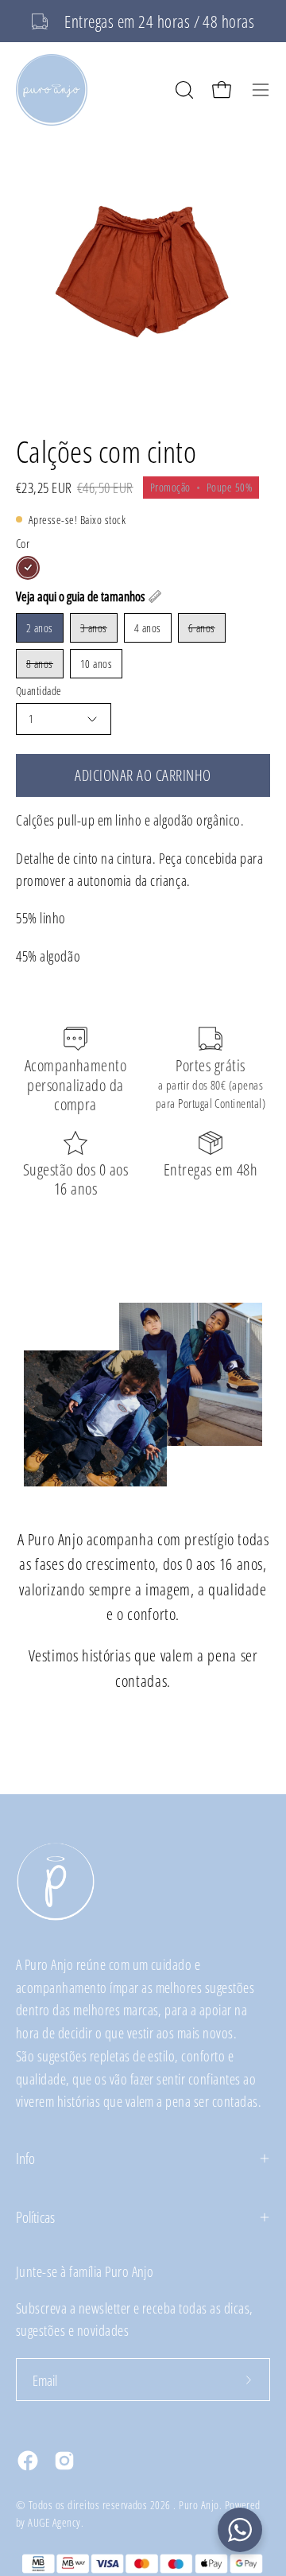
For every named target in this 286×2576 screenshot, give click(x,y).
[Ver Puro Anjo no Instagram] (64, 2461)
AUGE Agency (54, 2522)
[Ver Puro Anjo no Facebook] (28, 2461)
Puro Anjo (199, 2505)
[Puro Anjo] (52, 90)
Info (25, 2158)
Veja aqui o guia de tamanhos (80, 596)
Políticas (35, 2217)
